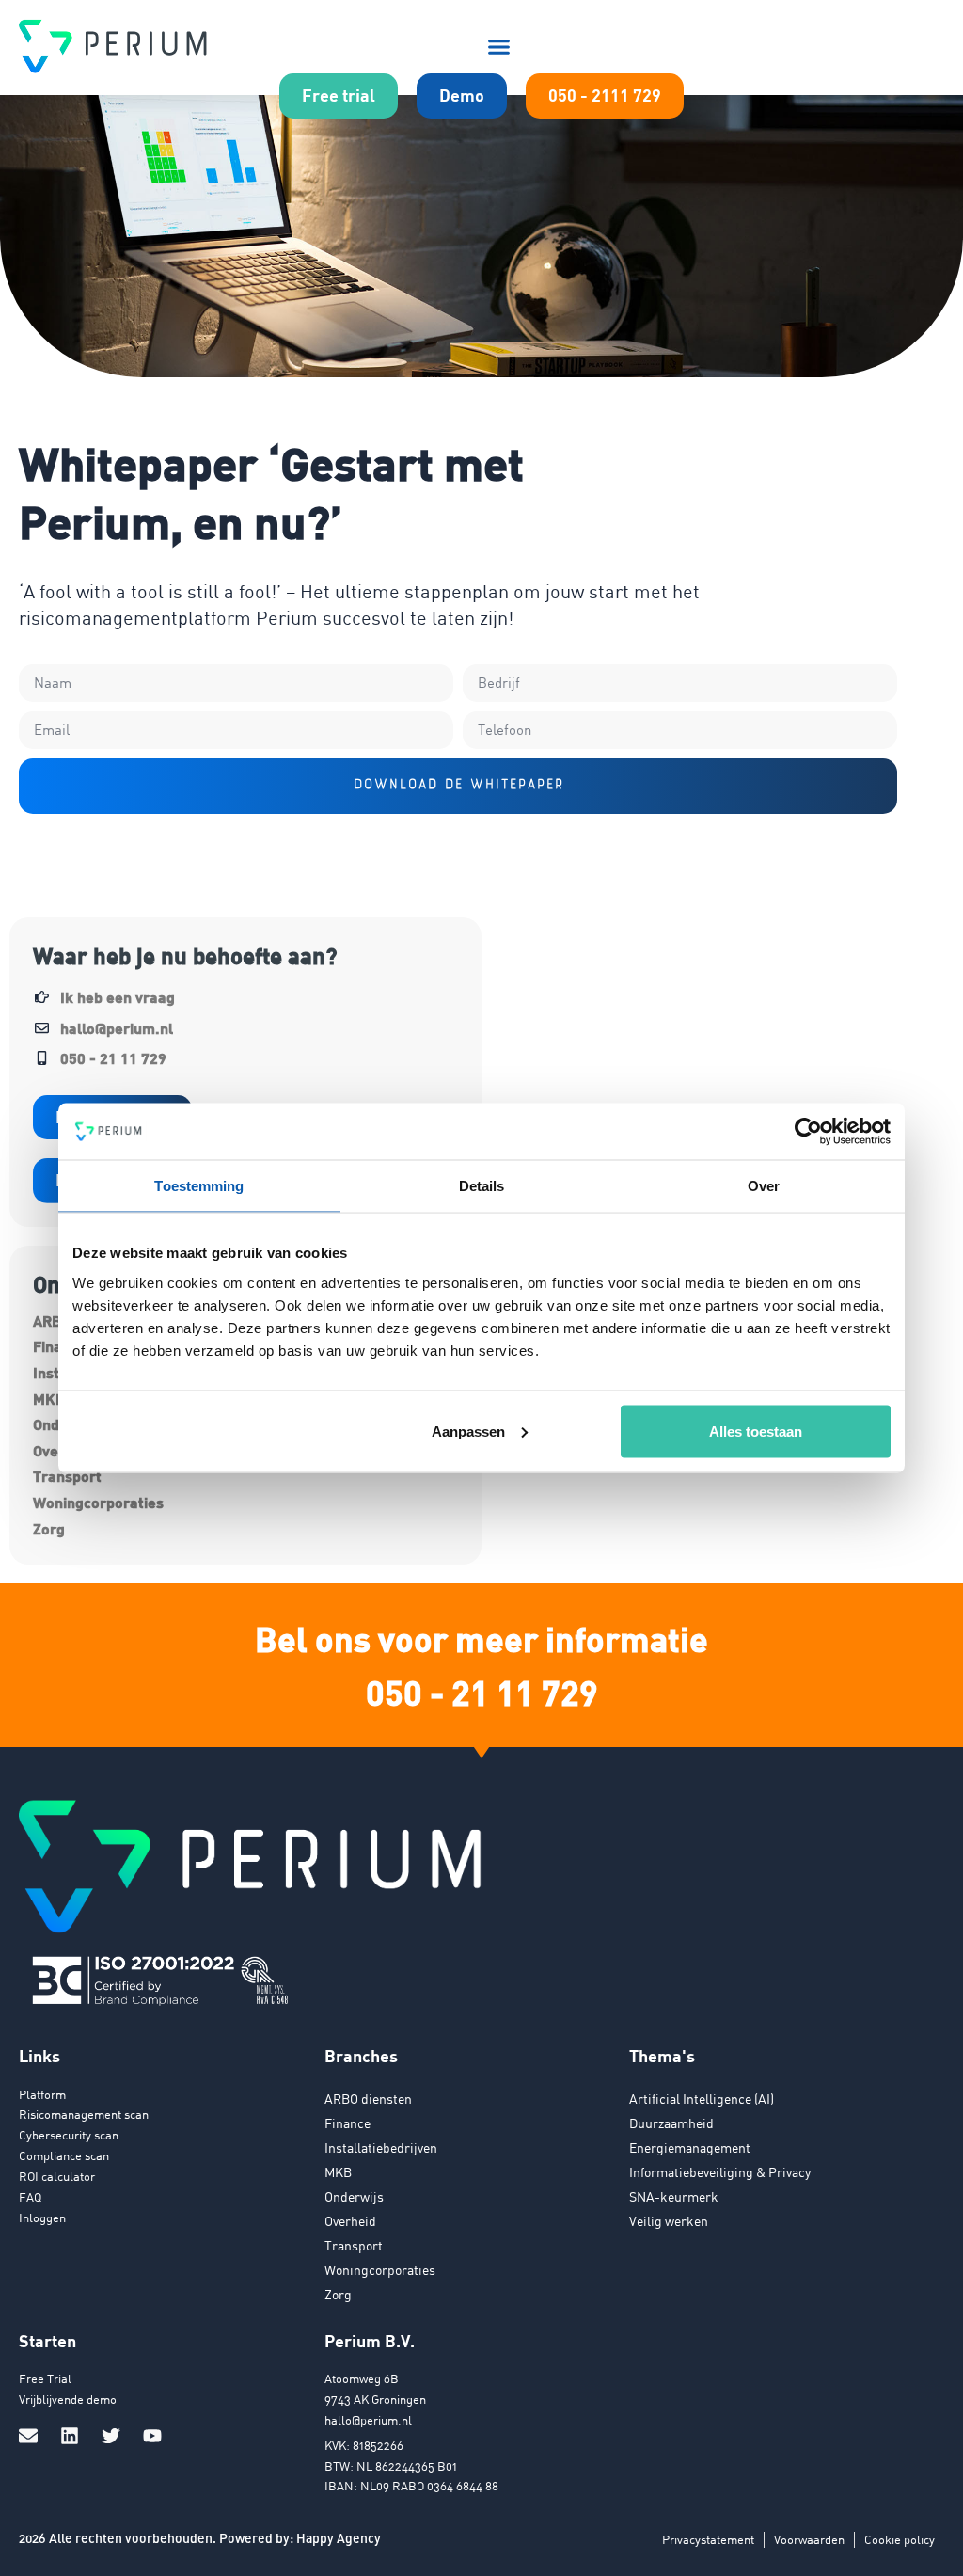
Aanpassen (468, 1431)
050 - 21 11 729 (482, 1692)
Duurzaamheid (671, 2123)
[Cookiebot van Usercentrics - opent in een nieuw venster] (808, 1132)
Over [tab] (764, 1186)
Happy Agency (339, 2538)
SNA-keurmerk (674, 2196)
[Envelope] (28, 2436)
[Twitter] (111, 2436)
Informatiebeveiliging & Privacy (720, 2172)
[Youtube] (152, 2436)
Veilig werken (669, 2221)
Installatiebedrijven (381, 2147)
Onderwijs (354, 2196)
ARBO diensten (368, 2099)
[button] (499, 46)
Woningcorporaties (98, 1502)
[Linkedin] (70, 2436)
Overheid (350, 2221)
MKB (338, 2172)
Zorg (49, 1528)
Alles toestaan (756, 1431)
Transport (67, 1476)
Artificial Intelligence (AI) (702, 2099)
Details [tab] (482, 1186)
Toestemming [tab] (199, 1186)
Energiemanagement (690, 2147)
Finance (347, 2123)
